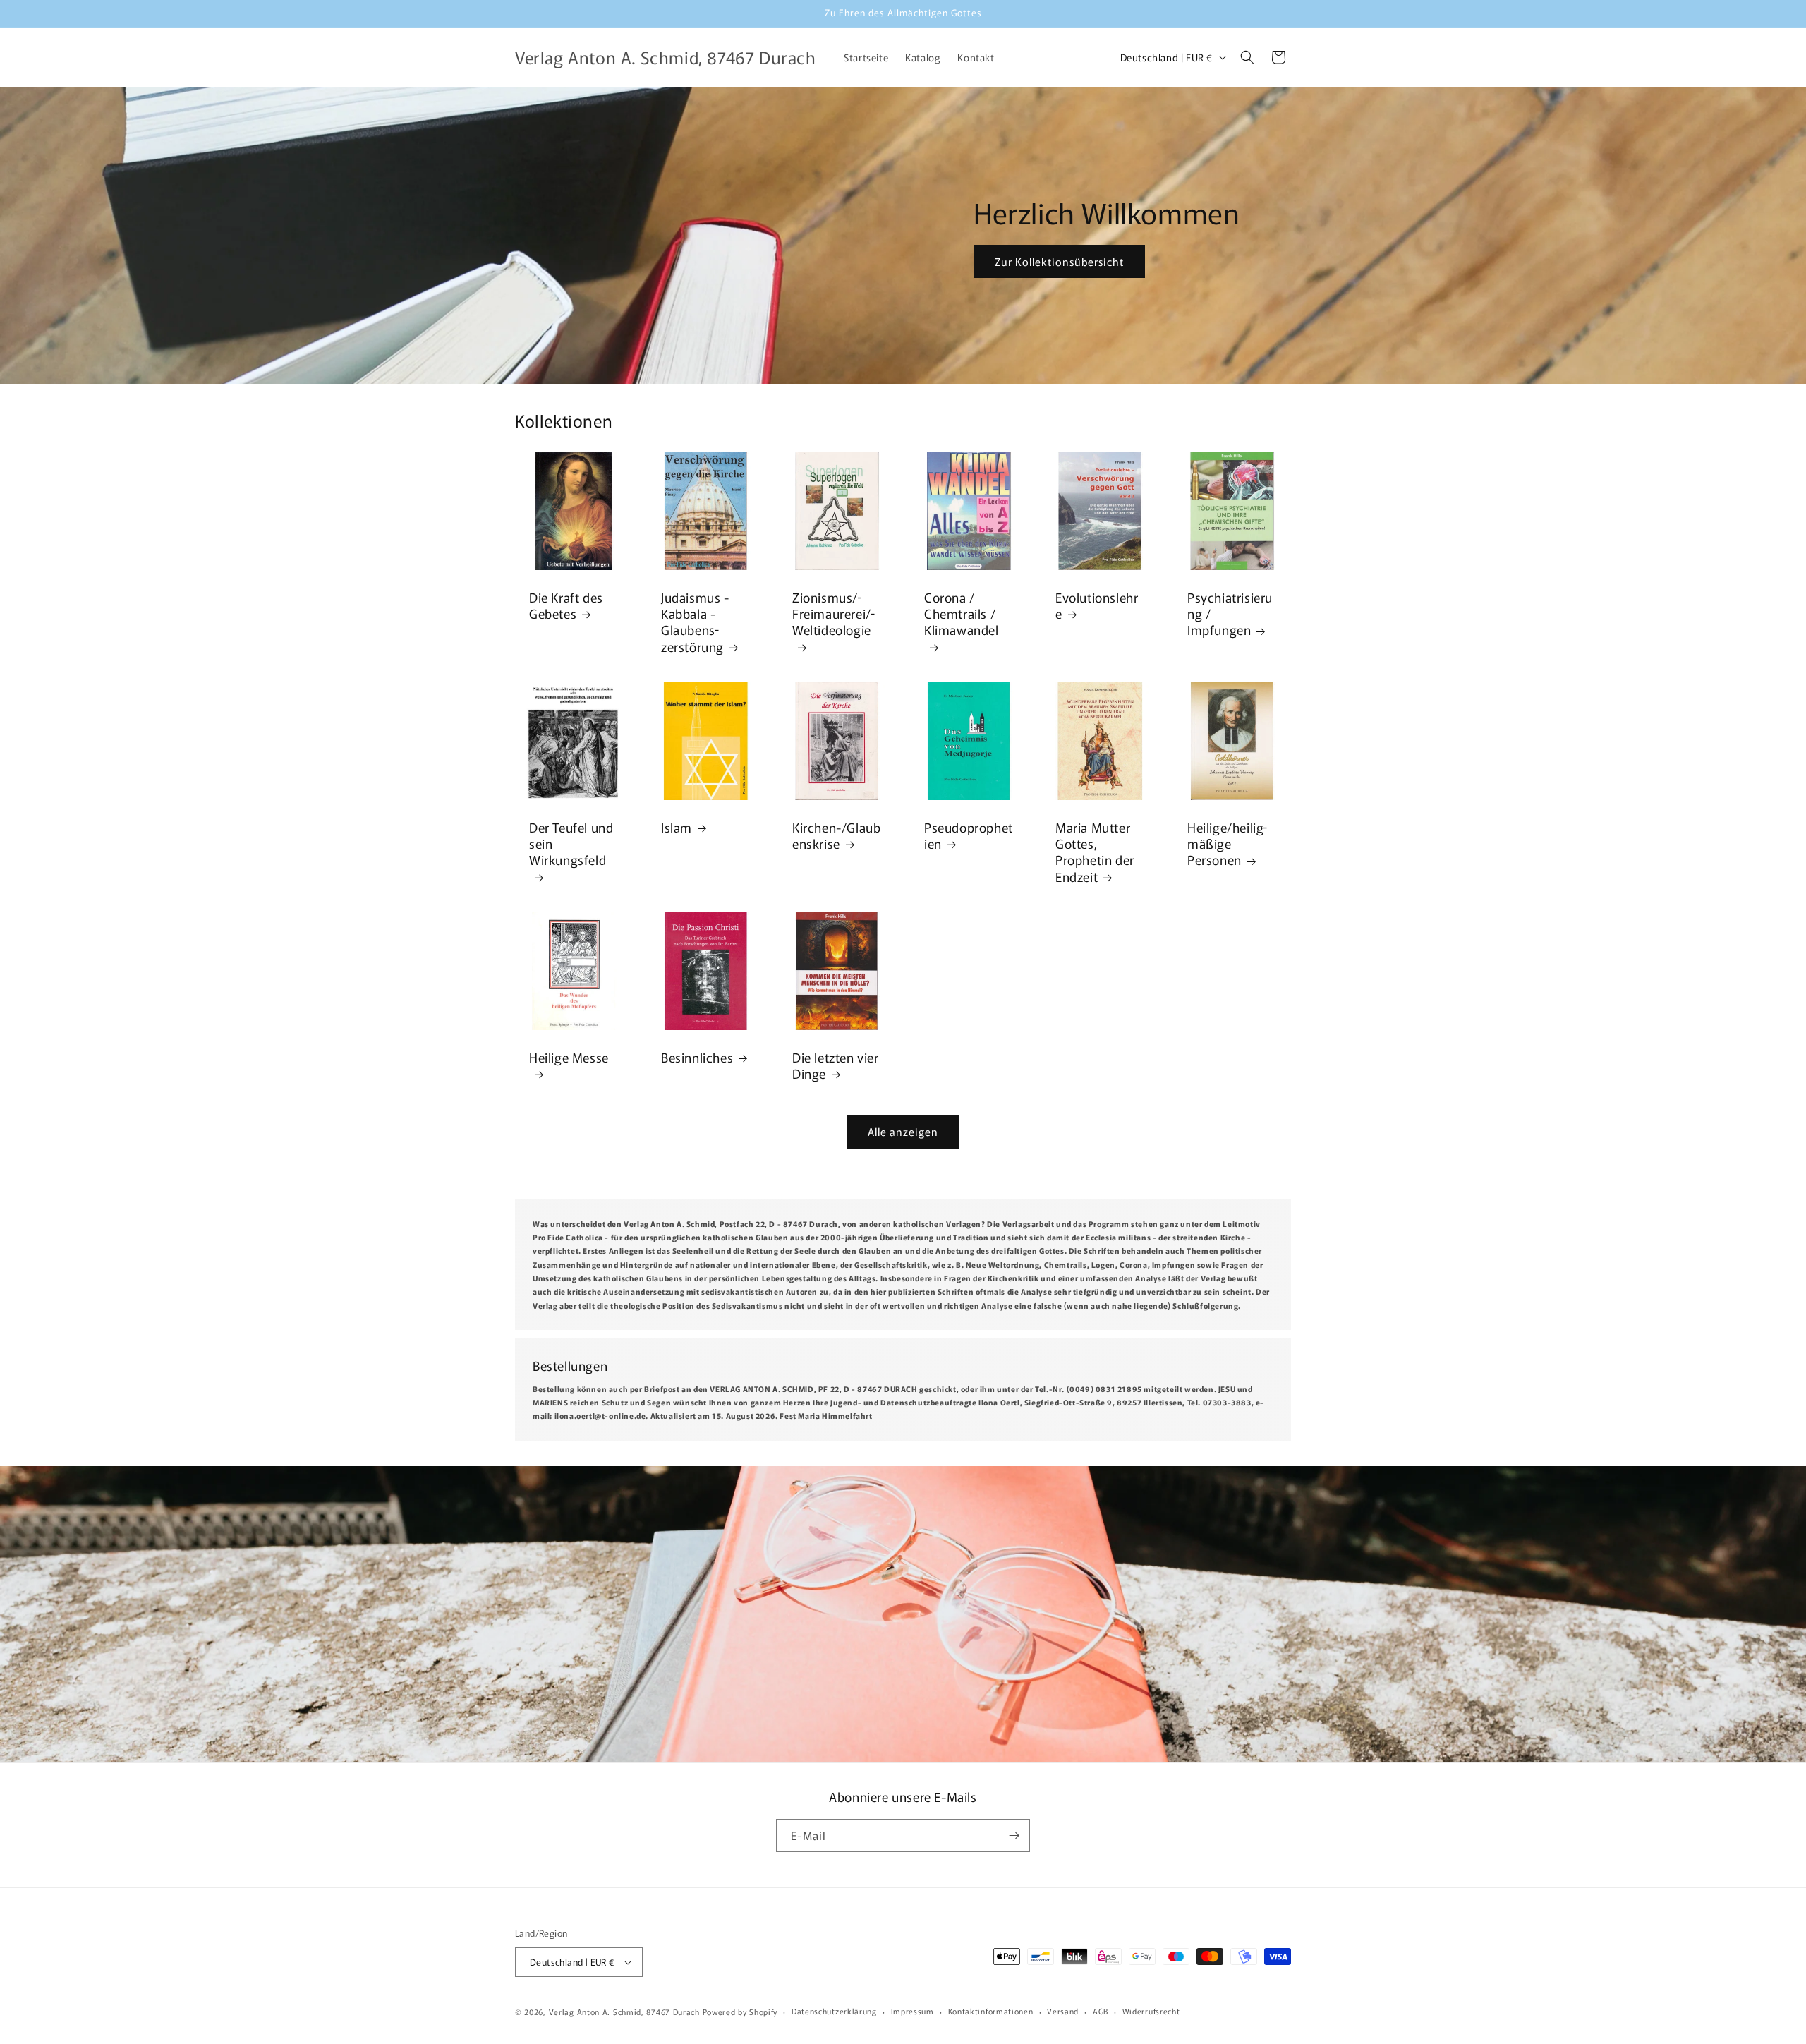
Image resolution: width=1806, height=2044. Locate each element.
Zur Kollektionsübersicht (1059, 261)
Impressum (913, 2011)
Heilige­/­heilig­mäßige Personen (1227, 844)
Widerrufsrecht (1151, 2011)
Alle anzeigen (903, 1131)
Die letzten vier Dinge (836, 1066)
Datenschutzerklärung (834, 2011)
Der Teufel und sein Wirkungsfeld (571, 844)
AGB (1101, 2011)
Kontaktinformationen (991, 2011)
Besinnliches (697, 1057)
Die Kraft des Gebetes (566, 606)
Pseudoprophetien (969, 836)
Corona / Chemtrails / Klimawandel (962, 614)
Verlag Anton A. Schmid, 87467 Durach (624, 2012)
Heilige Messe (569, 1058)
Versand (1063, 2011)
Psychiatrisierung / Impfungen (1230, 614)
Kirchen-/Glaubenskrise (836, 836)
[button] (1247, 57)
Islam (677, 827)
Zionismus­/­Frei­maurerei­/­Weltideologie (834, 614)
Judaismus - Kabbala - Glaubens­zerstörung (695, 622)
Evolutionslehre (1097, 606)
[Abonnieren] (1014, 1836)
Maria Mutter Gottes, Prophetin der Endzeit (1095, 852)
